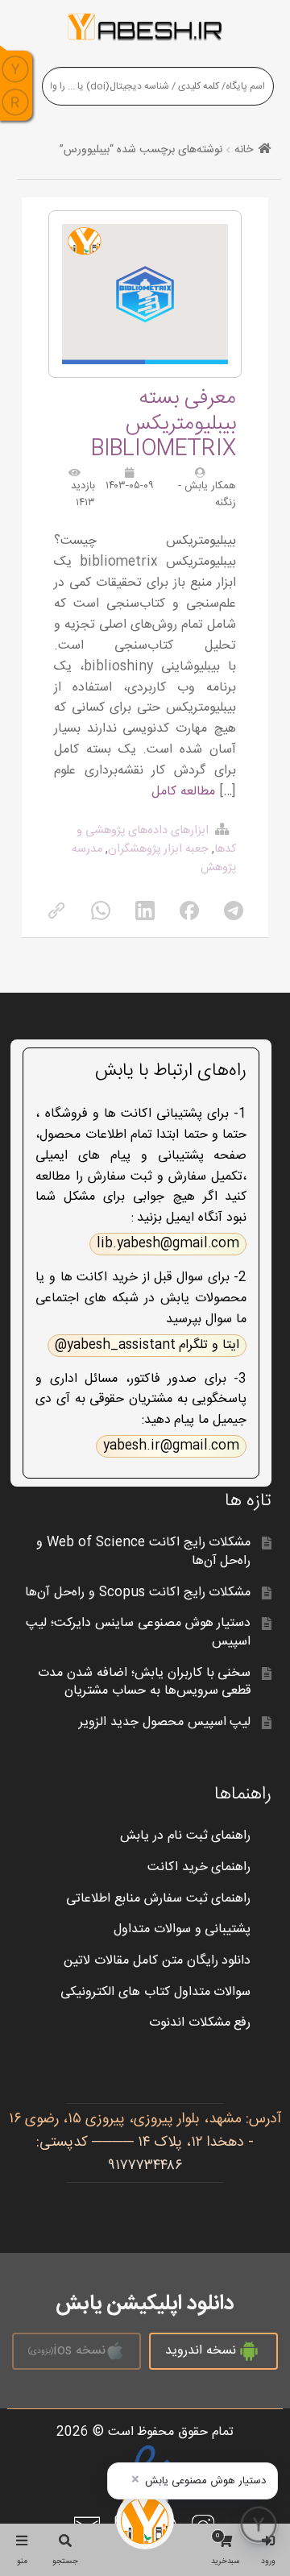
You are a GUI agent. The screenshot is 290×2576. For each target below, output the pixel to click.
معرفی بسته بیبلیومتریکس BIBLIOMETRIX (164, 423)
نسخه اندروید (201, 2351)
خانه (244, 150)
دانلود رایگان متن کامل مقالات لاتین (157, 1961)
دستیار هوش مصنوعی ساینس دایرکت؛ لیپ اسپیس (139, 1632)
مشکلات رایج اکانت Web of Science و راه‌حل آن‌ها (143, 1552)
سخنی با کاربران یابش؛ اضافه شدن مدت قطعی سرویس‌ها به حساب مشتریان (145, 1682)
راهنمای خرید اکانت (199, 1867)
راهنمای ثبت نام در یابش (186, 1836)
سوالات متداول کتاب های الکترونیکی (156, 1992)
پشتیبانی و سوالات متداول (182, 1929)
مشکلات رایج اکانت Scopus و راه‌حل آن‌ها (138, 1593)
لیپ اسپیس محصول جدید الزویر (165, 1722)
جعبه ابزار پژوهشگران (158, 849)
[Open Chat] (259, 2524)
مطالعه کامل (183, 792)
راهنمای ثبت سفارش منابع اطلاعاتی (159, 1899)
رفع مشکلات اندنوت (200, 2023)
